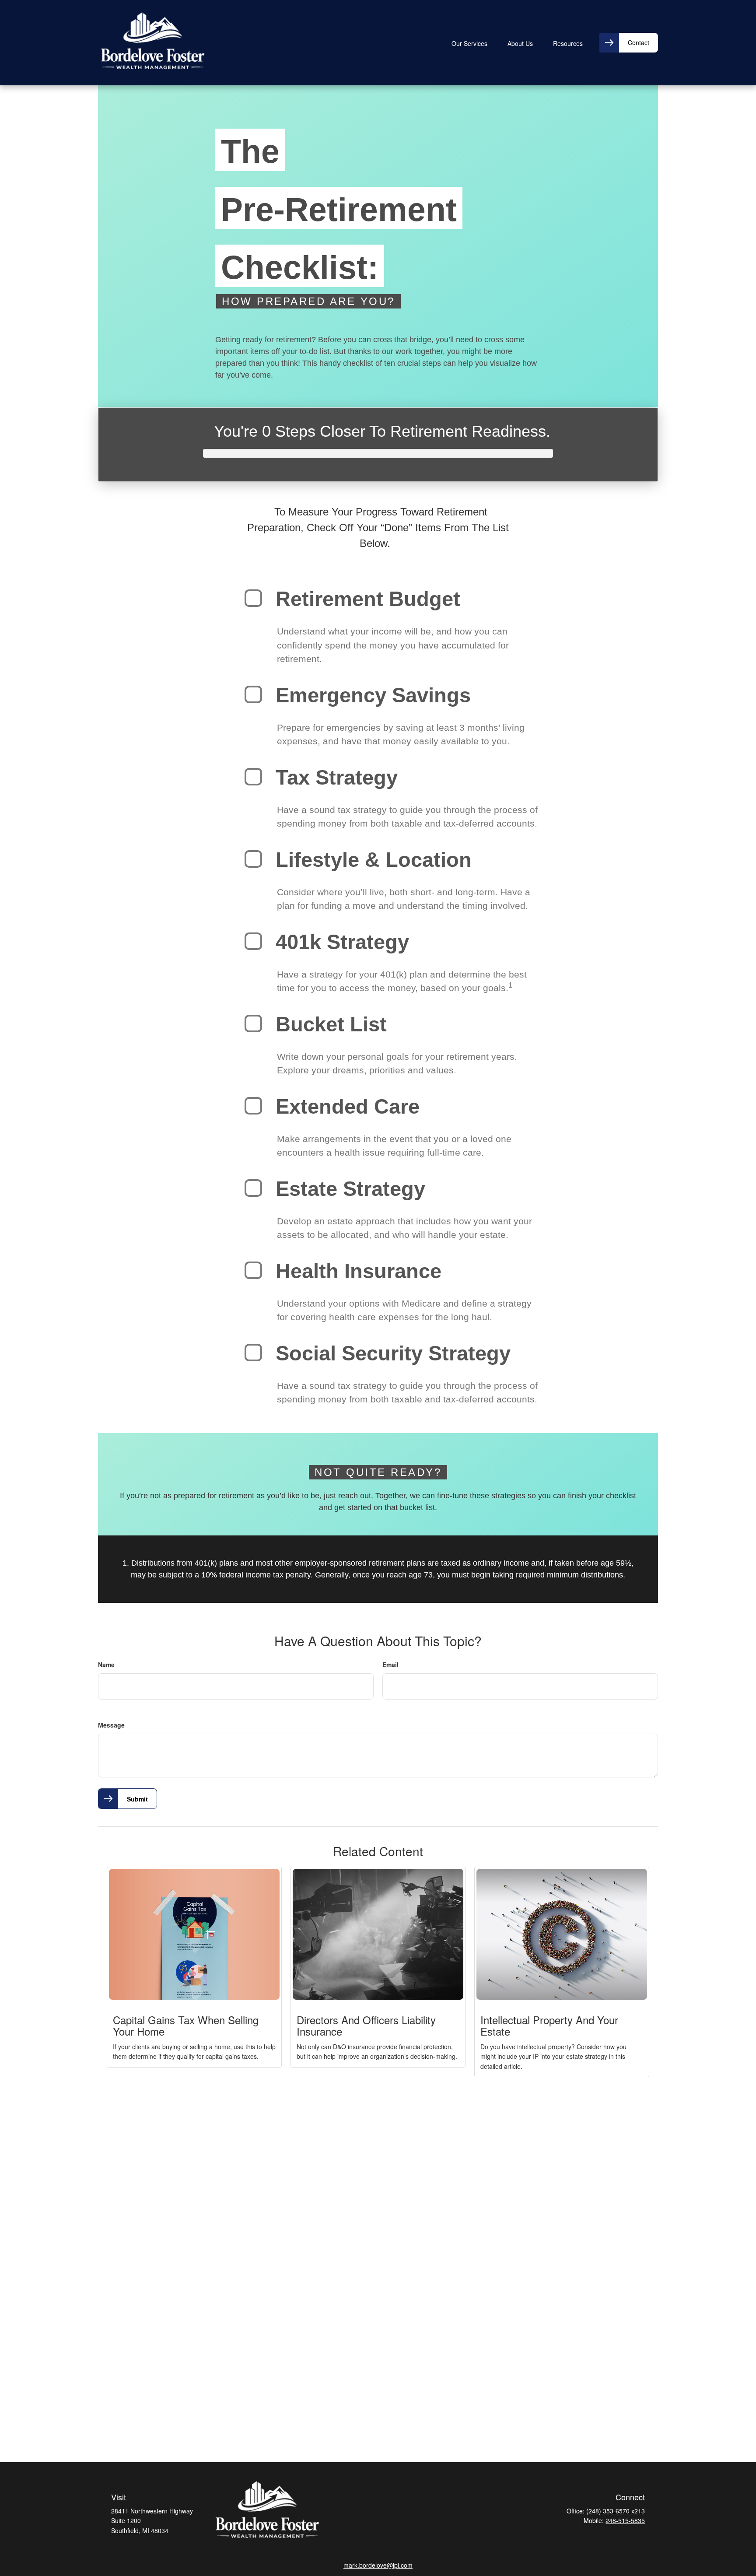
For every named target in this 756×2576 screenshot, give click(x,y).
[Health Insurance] (253, 1270)
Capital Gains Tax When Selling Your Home (186, 2025)
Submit (137, 1799)
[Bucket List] (253, 1023)
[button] (469, 42)
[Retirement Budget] (253, 598)
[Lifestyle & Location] (253, 859)
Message (111, 1725)
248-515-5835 (625, 2520)
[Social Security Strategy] (253, 1353)
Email (390, 1665)
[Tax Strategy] (253, 777)
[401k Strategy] (253, 941)
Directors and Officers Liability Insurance (366, 2025)
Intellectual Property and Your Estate (549, 2025)
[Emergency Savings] (253, 694)
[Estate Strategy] (253, 1188)
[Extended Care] (253, 1106)
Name (106, 1665)
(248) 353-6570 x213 (616, 2511)
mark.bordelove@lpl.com (378, 2565)
